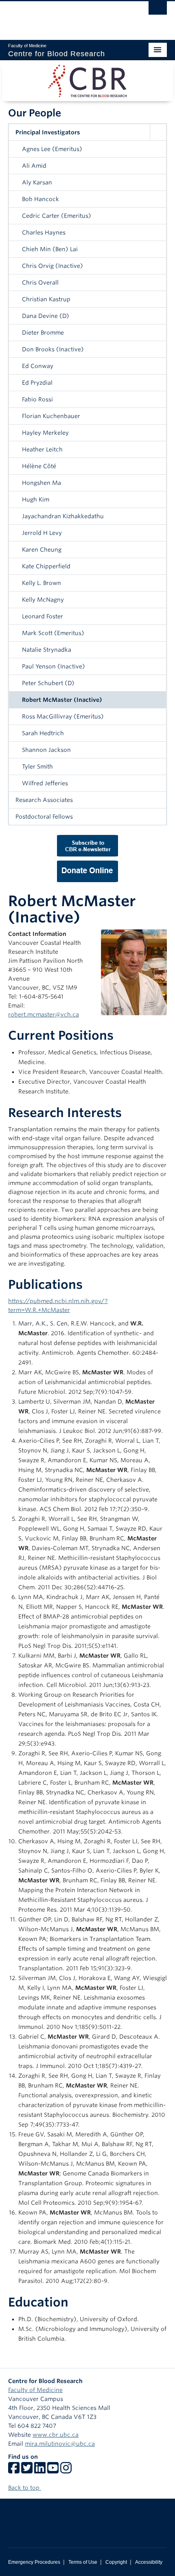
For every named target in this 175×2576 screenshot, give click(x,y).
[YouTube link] (53, 2471)
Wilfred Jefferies (45, 783)
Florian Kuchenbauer (51, 416)
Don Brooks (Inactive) (53, 349)
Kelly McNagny (43, 600)
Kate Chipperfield (46, 566)
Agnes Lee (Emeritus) (52, 149)
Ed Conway (38, 366)
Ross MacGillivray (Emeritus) (63, 716)
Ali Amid (34, 166)
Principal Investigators (48, 132)
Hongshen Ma (42, 483)
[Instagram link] (66, 2471)
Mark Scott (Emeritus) (53, 633)
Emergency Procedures (34, 2562)
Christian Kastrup (46, 299)
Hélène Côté (39, 466)
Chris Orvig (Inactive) (52, 266)
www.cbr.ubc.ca (56, 2435)
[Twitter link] (27, 2471)
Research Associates (44, 800)
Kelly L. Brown (42, 583)
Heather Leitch (42, 449)
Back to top (25, 2488)
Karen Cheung (42, 550)
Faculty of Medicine (35, 2390)
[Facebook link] (14, 2471)
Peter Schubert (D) (48, 683)
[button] (158, 132)
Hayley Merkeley (45, 433)
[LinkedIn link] (40, 2471)
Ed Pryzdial (37, 383)
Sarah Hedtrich (43, 733)
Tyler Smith (37, 767)
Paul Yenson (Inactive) (54, 666)
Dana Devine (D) (46, 316)
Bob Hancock (40, 199)
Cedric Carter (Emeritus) (57, 216)
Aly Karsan (37, 182)
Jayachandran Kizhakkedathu (63, 516)
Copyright (116, 2562)
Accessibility (149, 2562)
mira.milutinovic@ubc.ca (60, 2444)
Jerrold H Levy (42, 533)
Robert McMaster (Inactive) (62, 700)
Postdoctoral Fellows (44, 817)
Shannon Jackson (46, 750)
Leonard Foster (43, 616)
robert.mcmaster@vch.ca (44, 1014)
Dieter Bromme (43, 333)
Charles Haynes (44, 232)
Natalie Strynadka (47, 650)
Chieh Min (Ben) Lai (50, 249)
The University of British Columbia (64, 17)
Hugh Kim (36, 499)
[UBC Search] (158, 10)
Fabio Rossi (37, 399)
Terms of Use (83, 2562)
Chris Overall (40, 283)
